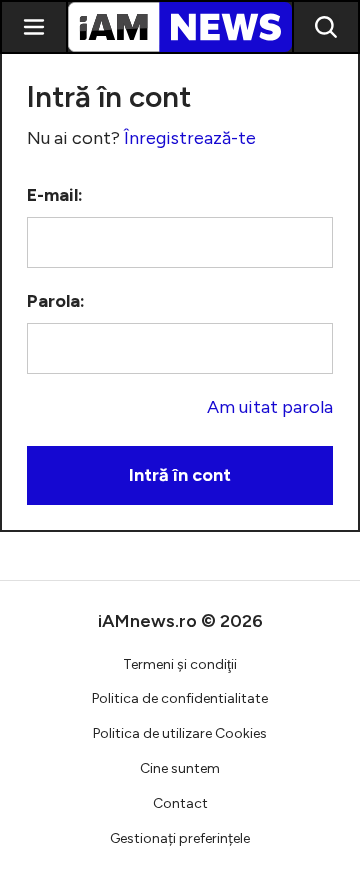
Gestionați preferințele (180, 838)
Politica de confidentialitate (180, 698)
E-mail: (55, 195)
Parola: (56, 301)
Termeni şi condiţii (180, 664)
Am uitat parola (270, 407)
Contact (180, 803)
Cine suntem (180, 768)
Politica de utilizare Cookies (180, 733)
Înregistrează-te (190, 138)
